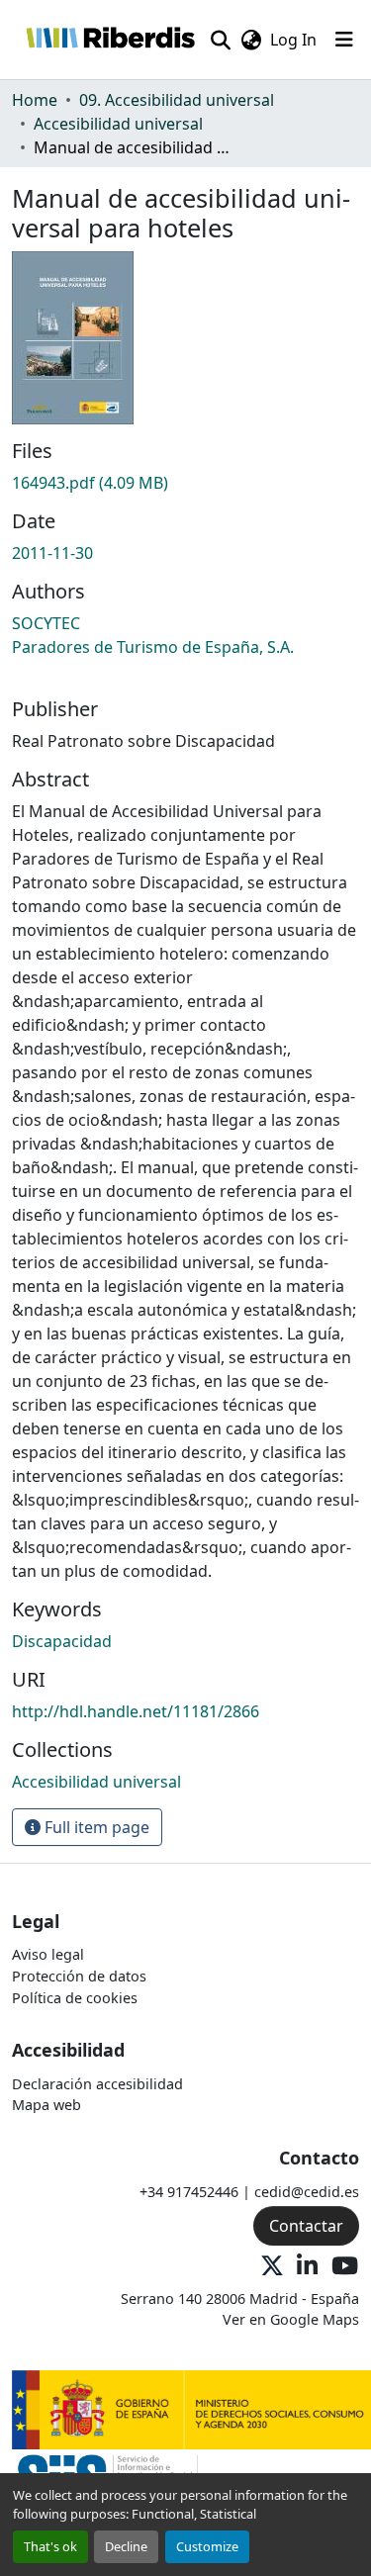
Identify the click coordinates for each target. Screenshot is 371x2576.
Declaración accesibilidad (97, 2084)
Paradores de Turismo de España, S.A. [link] (153, 647)
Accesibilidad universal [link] (118, 124)
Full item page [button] (95, 1827)
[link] (185, 483)
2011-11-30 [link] (52, 553)
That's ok (50, 2546)
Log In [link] (293, 40)
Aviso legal (48, 1954)
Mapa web (46, 2105)
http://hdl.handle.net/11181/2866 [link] (136, 1711)
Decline (126, 2546)
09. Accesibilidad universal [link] (177, 100)
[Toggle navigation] (344, 40)
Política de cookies (75, 1998)
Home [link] (35, 100)
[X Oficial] (272, 2267)
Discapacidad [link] (62, 1641)
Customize (207, 2546)
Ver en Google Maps (291, 2319)
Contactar (306, 2226)
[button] (110, 40)
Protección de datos (79, 1976)
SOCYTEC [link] (46, 623)
